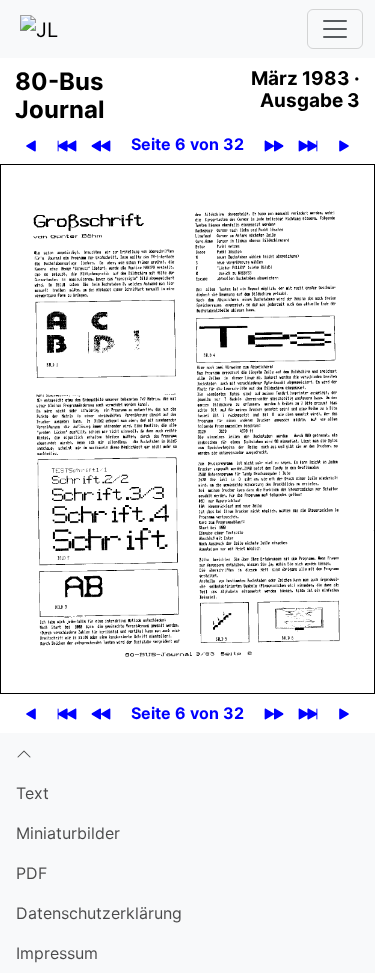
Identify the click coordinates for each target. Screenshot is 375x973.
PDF (31, 873)
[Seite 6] (187, 427)
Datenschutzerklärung (99, 913)
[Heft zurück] (101, 144)
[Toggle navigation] (335, 29)
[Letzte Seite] (308, 144)
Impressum (57, 953)
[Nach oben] (187, 753)
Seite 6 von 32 (187, 144)
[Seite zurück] (31, 144)
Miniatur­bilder (68, 833)
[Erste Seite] (67, 144)
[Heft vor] (274, 144)
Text (32, 793)
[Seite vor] (344, 144)
